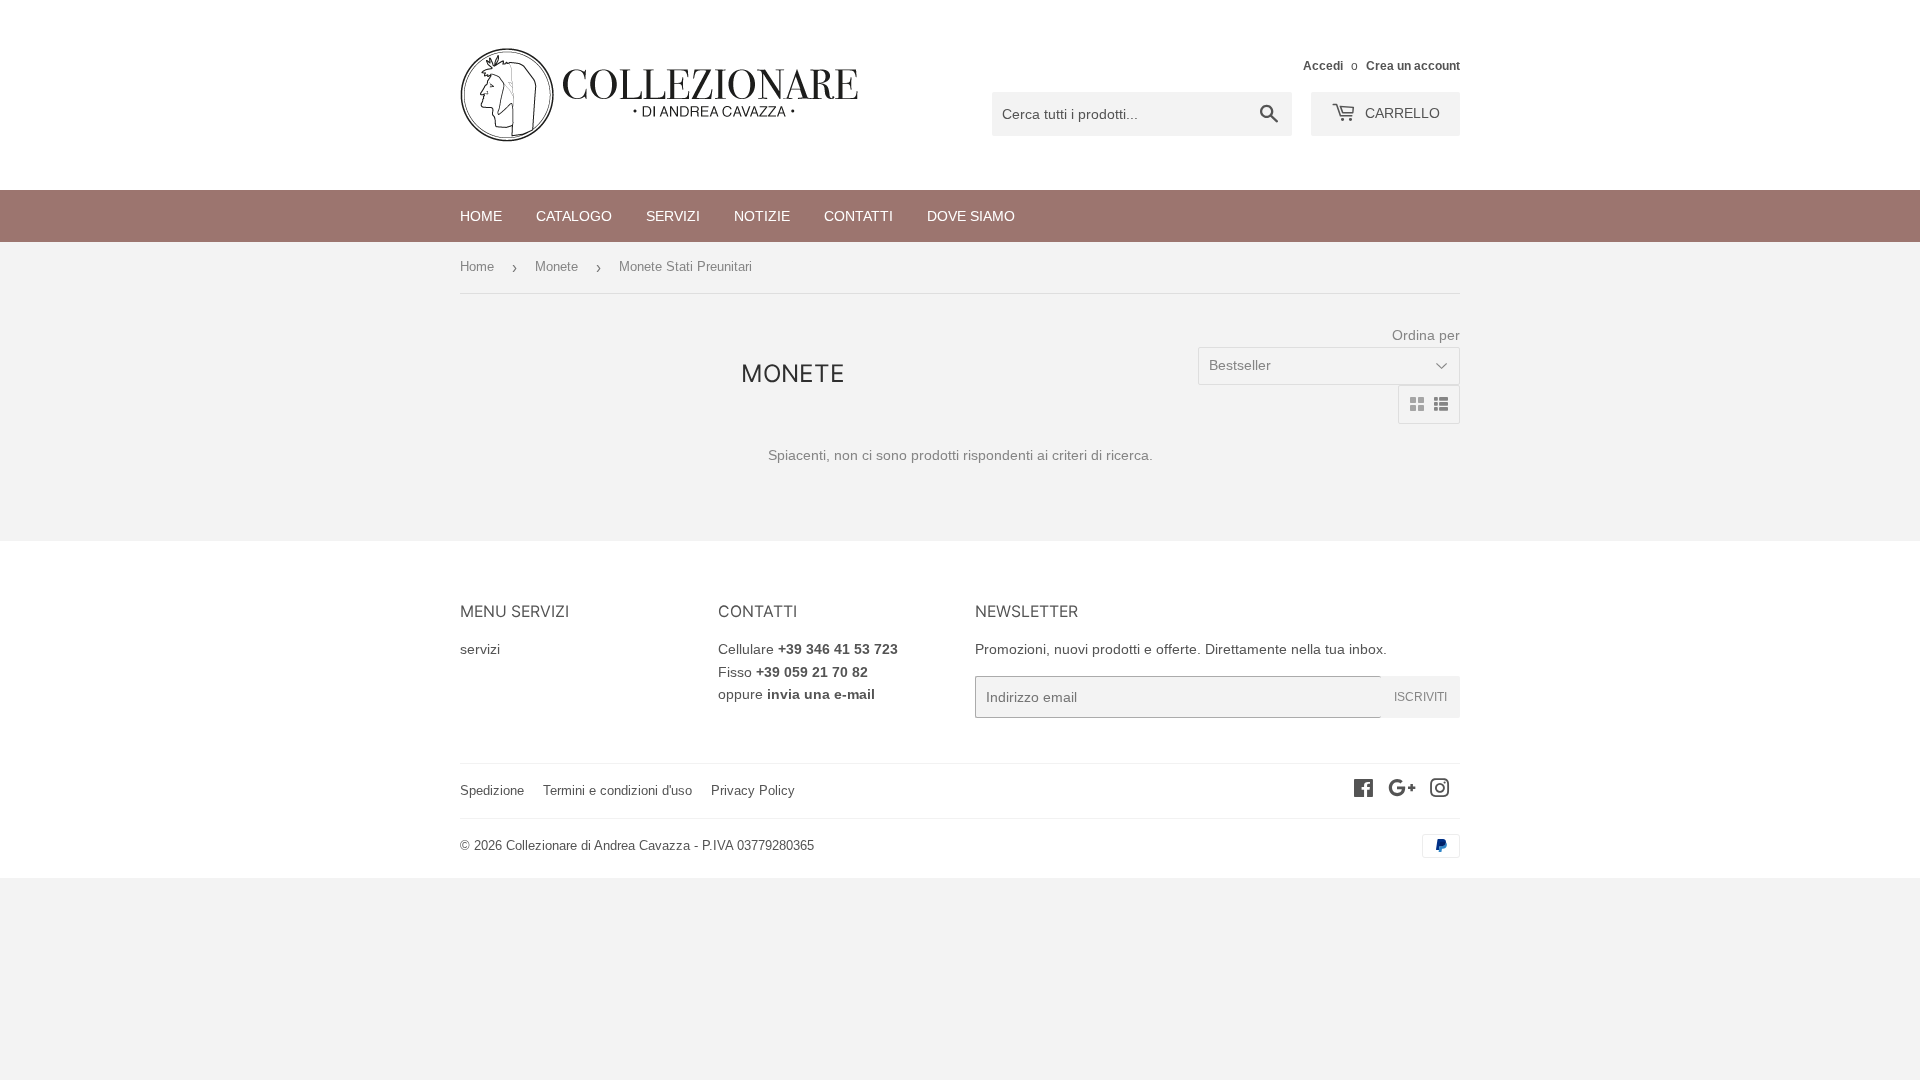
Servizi (673, 216)
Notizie (762, 216)
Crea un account (1413, 66)
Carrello (1400, 113)
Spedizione (492, 790)
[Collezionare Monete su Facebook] (1363, 791)
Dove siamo (971, 216)
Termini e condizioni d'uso (617, 790)
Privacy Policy (753, 790)
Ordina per (1426, 335)
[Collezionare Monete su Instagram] (1440, 791)
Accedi (1323, 66)
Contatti (858, 216)
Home (481, 216)
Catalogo (574, 216)
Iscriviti (1420, 697)
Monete (556, 266)
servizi (480, 649)
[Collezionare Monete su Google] (1402, 791)
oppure (796, 694)
